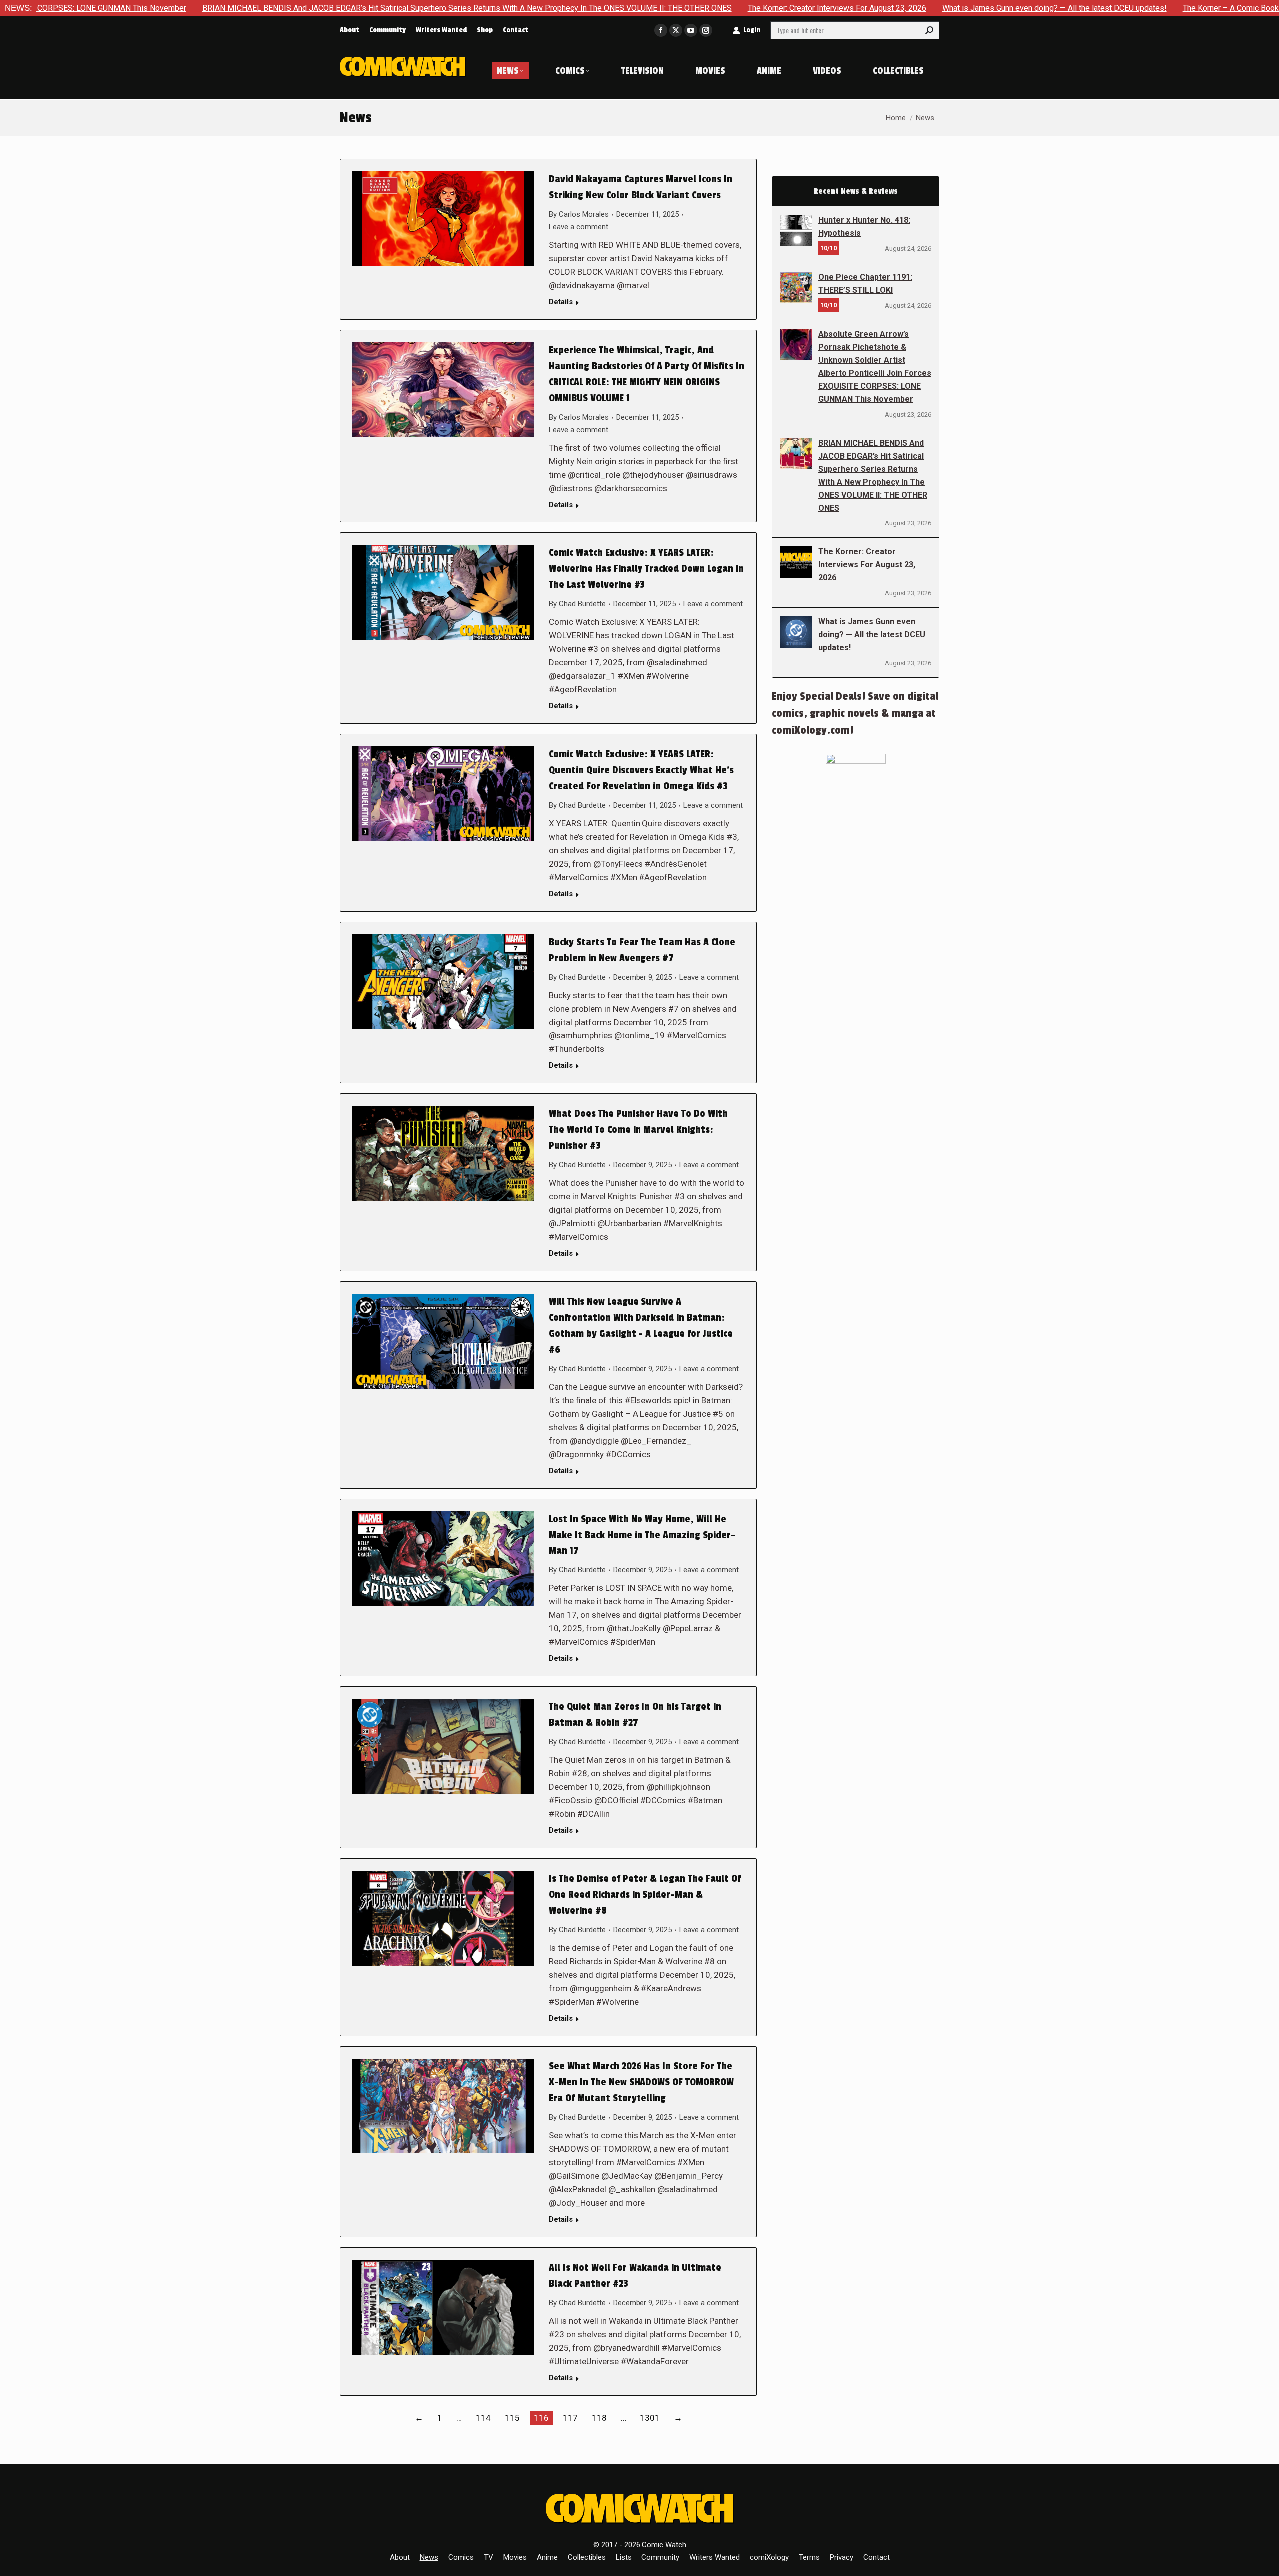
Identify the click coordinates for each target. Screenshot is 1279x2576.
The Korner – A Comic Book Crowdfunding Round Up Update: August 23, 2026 (1144, 8)
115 (512, 2418)
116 (541, 2418)
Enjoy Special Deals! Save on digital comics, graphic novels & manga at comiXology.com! (855, 713)
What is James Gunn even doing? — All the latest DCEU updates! (881, 8)
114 (483, 2418)
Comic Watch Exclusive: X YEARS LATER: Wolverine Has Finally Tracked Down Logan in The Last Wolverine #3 (646, 569)
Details (561, 302)
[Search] (929, 30)
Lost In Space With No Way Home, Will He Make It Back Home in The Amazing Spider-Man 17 (642, 1535)
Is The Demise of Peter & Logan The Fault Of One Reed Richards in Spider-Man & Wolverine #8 (645, 1895)
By (579, 214)
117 (570, 2418)
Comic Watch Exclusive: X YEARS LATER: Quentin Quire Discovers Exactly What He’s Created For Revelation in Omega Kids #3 (641, 770)
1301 (650, 2418)
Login (752, 30)
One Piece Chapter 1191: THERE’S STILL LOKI (865, 283)
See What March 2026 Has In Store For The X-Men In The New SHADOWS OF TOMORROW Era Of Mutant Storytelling (641, 2082)
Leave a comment (578, 227)
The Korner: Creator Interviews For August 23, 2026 (664, 8)
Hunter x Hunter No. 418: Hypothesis (864, 227)
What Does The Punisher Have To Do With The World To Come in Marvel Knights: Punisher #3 (638, 1130)
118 (599, 2418)
